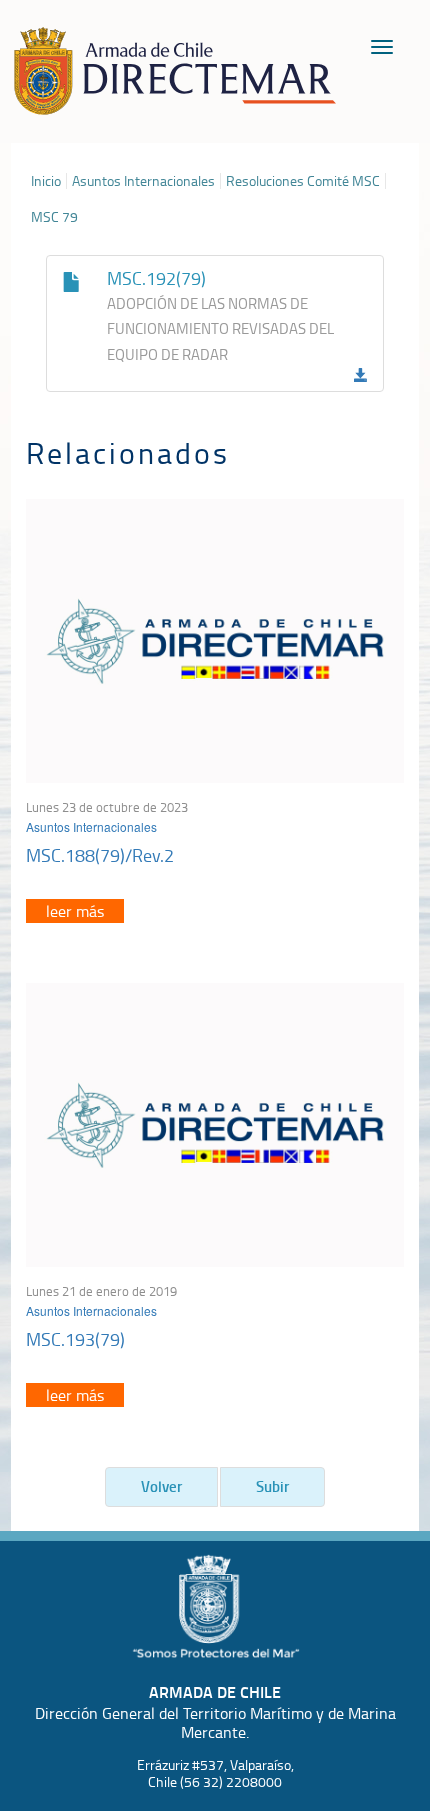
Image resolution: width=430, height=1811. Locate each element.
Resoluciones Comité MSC (303, 181)
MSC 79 (54, 217)
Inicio (46, 181)
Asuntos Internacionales (143, 181)
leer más (75, 911)
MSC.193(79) (75, 1339)
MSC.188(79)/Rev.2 (100, 855)
